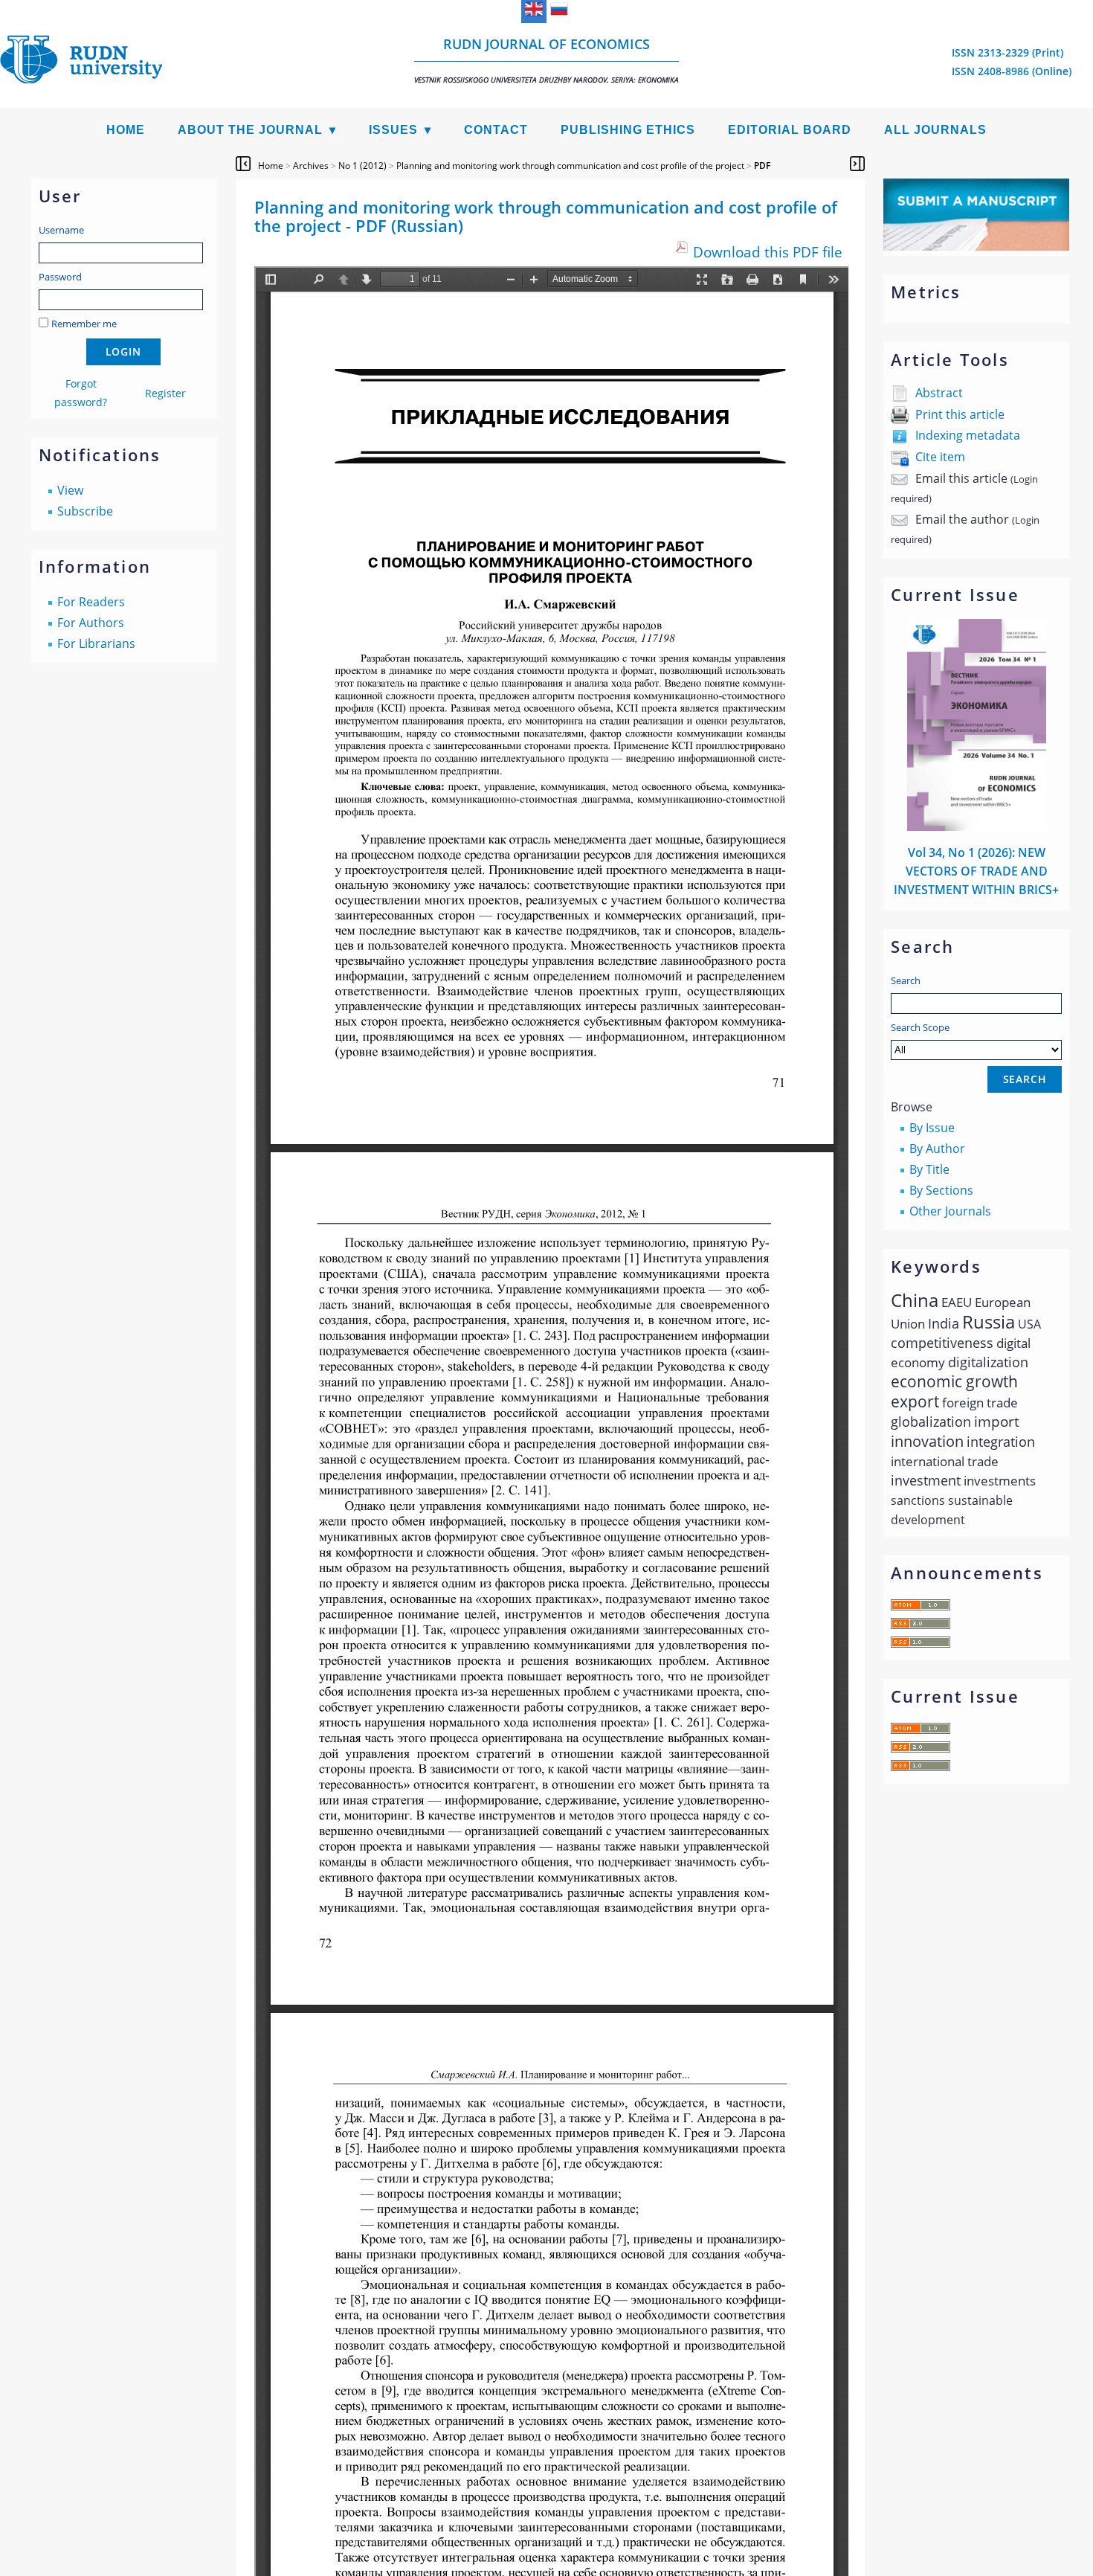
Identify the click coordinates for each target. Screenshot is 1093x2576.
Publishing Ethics (628, 130)
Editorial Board (790, 130)
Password (60, 277)
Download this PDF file (768, 252)
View (70, 490)
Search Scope (920, 1027)
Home (126, 130)
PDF (762, 166)
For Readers (91, 602)
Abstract (939, 393)
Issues (393, 130)
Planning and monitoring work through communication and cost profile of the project (570, 166)
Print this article (960, 414)
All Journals (935, 130)
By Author (937, 1149)
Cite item (940, 457)
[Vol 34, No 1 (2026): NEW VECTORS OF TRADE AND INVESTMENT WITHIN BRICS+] (977, 826)
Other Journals (950, 1211)
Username (61, 230)
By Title (929, 1169)
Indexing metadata (968, 435)
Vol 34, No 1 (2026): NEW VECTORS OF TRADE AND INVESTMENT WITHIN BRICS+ (976, 871)
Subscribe (85, 511)
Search (906, 980)
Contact (496, 130)
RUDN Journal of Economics (546, 60)
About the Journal (250, 130)
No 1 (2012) (362, 166)
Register (165, 393)
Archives (311, 166)
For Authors (91, 623)
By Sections (941, 1190)
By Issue (932, 1128)
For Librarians (96, 643)
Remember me (84, 324)
